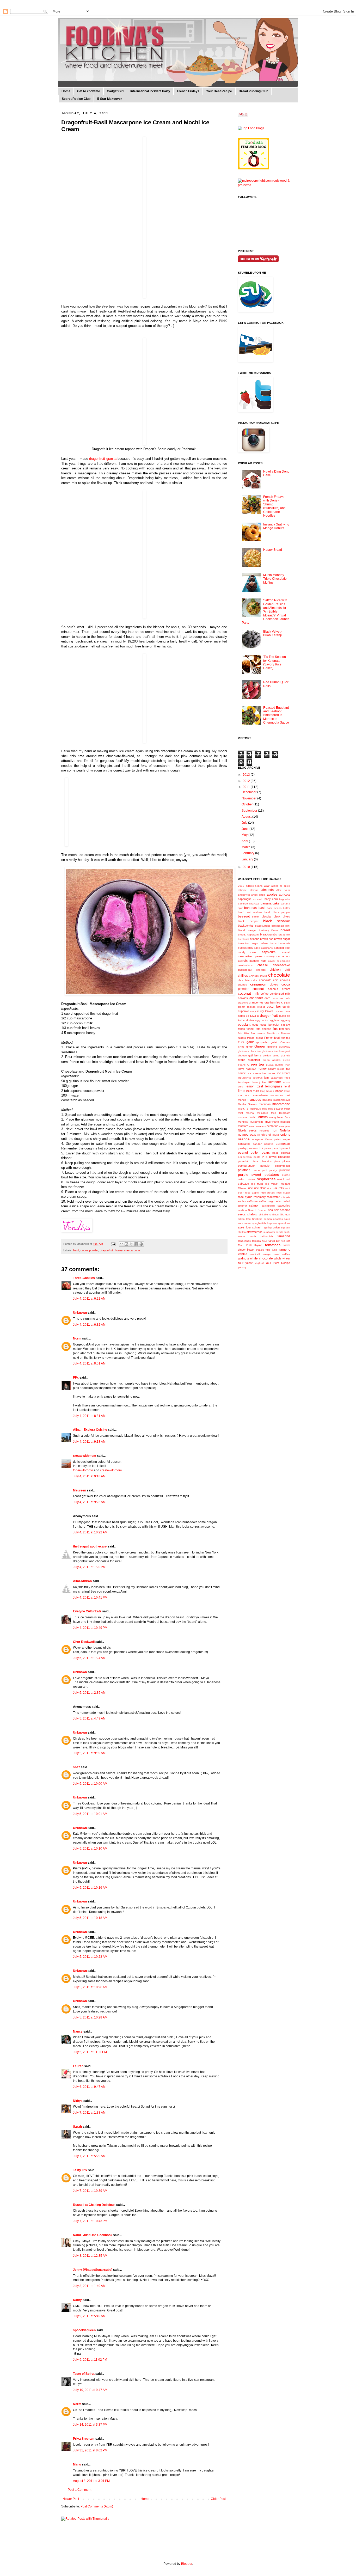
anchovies (244, 895)
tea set (286, 1241)
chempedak (245, 970)
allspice (242, 890)
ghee (249, 1047)
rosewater (273, 1197)
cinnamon (258, 984)
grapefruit (254, 1060)
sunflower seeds (273, 1232)
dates (241, 1016)
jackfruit (258, 1078)
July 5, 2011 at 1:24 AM (89, 1658)
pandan (257, 1144)
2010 (247, 867)
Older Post (218, 2499)
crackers (243, 1003)
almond (254, 890)
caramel (285, 952)
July (245, 823)
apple (262, 895)
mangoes (254, 1100)
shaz (76, 1767)
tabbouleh (267, 1236)
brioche (255, 939)
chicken (275, 970)
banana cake (270, 903)
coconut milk (248, 993)
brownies (243, 943)
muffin (252, 1117)
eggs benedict (270, 1025)
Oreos (269, 1139)
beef (241, 912)
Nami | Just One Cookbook (93, 2235)
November (249, 798)
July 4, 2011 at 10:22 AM (90, 1532)
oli (259, 1135)
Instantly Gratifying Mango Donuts (276, 526)
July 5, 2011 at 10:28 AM (90, 2017)
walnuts (243, 1258)
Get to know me (89, 91)
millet (287, 1109)
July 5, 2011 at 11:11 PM (90, 2052)
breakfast (244, 939)
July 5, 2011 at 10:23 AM (90, 1957)
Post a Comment (79, 2490)
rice (250, 1188)
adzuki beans (254, 886)
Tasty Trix (80, 2170)
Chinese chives (258, 976)
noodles (264, 1131)
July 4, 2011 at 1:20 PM (89, 1567)
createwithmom (85, 1456)
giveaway (284, 1047)
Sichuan (285, 1214)
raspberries (266, 1179)
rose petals (268, 1193)
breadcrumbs (269, 934)
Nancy (78, 2032)
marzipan (265, 1104)
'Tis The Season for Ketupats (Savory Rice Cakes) (275, 662)
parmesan (283, 1144)
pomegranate (246, 1166)
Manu (77, 2464)
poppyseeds (283, 1166)
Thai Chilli (245, 1245)
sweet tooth (247, 1236)
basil (76, 1250)
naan (252, 1126)
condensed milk (280, 994)
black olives (282, 916)
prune (256, 1170)
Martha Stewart (248, 1104)
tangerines (244, 1241)
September (250, 811)
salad (279, 1201)
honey (119, 1250)
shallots (252, 1214)
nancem (261, 1126)
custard (279, 1011)
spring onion (272, 1227)
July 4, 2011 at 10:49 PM (90, 1628)
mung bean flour (280, 1117)
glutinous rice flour (273, 1051)
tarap (272, 1241)
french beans (255, 1038)
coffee (265, 994)
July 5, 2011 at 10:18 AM (90, 1918)
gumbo (279, 1065)
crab (287, 998)
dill (248, 1016)
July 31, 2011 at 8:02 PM (90, 2450)
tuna (275, 1250)
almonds (268, 890)
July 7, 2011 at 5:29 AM (89, 2156)
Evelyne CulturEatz (87, 1611)
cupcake (243, 1011)
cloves (274, 984)
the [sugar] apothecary (90, 1546)
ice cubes (269, 1073)
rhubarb (285, 1184)
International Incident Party (150, 91)
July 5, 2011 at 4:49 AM (89, 1718)
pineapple (284, 1157)
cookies (243, 998)
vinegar (267, 1254)
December (249, 792)
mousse (243, 1117)
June (245, 829)
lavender (275, 1082)
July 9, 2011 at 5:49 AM (89, 2316)
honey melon (276, 1069)
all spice (285, 886)
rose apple (252, 1193)
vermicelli (255, 1254)
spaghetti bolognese (265, 1223)
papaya (269, 1144)
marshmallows (282, 1100)
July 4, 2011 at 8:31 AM (89, 1416)
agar (267, 886)
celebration (283, 961)
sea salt (273, 1210)
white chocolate (262, 1258)
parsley (242, 1148)
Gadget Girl (115, 91)
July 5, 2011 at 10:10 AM (90, 1849)
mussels (285, 1122)
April (245, 841)
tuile (268, 1250)
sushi (287, 1232)
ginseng (272, 1047)
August (247, 817)
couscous (278, 998)
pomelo (265, 1166)
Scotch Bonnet (257, 1210)
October (248, 804)
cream (286, 1002)
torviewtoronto (83, 1470)
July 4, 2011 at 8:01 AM (89, 1363)
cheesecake (281, 965)
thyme (258, 1245)
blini (288, 926)
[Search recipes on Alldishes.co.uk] (251, 128)
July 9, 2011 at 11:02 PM (90, 2360)
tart (278, 1241)
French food (272, 1038)
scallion (242, 1210)
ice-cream (284, 1073)
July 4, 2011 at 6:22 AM (89, 1299)
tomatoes (273, 1245)
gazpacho (262, 1042)
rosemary (260, 1197)
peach (277, 1148)
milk (264, 1109)
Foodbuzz (273, 1033)
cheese (263, 965)
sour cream (245, 1223)
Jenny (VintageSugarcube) (93, 2270)
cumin (286, 1007)
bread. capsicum (248, 935)
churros (242, 985)
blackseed (278, 926)
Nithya (78, 2101)
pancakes (244, 1144)
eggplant (244, 1025)
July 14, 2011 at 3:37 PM (90, 2425)
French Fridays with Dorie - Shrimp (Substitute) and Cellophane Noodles (274, 506)
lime (241, 1091)
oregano (257, 1139)
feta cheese (263, 1029)
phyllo (273, 1157)
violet (277, 1254)
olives (276, 1135)
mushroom (272, 1122)
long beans (267, 1091)
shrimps (274, 1214)
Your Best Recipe (219, 91)
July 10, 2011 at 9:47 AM (90, 2390)
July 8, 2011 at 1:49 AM (89, 2286)
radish (242, 1179)
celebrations (245, 965)
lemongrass (274, 1086)
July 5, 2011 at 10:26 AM (90, 1987)
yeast (249, 1263)
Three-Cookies (84, 1278)
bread (285, 930)
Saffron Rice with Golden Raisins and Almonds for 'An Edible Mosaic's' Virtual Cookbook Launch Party (266, 611)
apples (272, 894)
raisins (251, 1179)
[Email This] (121, 1244)
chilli (287, 970)
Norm (77, 1338)
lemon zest (254, 1086)
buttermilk (284, 943)
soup (287, 1219)
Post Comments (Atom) (97, 2506)
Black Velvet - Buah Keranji (273, 633)
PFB (265, 1157)
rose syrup (245, 1197)
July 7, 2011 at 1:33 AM (89, 2113)
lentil (287, 1086)
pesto (257, 1157)
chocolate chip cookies (275, 980)
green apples (272, 1060)
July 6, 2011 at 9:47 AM (89, 2087)
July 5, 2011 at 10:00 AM (90, 1784)
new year (285, 1126)
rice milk (272, 1188)
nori (275, 1130)
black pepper (248, 921)
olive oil (266, 1135)
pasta (268, 1148)
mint (240, 1113)
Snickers (257, 1219)
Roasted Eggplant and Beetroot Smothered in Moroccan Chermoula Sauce (276, 715)
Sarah (77, 2127)
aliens (275, 886)
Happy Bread (273, 550)
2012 (247, 781)
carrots (243, 961)
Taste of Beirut (84, 2374)
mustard (243, 1126)
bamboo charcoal (249, 904)
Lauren (78, 2066)
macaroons (276, 1095)
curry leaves (265, 1011)
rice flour (260, 1188)
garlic (250, 1042)
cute (287, 1011)
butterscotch (245, 948)
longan (279, 1091)
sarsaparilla (268, 1206)
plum (277, 1161)
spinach (257, 1227)
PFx (76, 1378)
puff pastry (270, 1170)
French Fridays (188, 91)
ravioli (281, 1179)
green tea (256, 1064)
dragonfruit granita (103, 459)
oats (253, 1135)
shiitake (263, 1214)
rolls (281, 1188)
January (248, 859)
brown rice (267, 939)
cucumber (274, 1007)
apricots (284, 895)
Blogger (187, 2564)
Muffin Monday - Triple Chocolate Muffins (275, 579)
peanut (286, 1148)
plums (286, 1161)
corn (267, 998)
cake (257, 948)
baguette (285, 899)
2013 (247, 775)
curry (253, 1011)
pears (266, 1153)
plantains (266, 1161)
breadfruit (284, 935)
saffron (263, 1201)
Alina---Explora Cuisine (90, 1430)
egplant (286, 1025)
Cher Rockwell (84, 1642)
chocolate (279, 975)
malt (287, 1095)
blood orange (247, 930)
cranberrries (272, 1002)
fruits (241, 1042)
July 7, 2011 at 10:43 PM (90, 2221)
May (245, 835)
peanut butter (248, 1153)
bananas (250, 908)
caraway (269, 956)
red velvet (272, 1184)
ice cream (254, 1073)
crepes (261, 1007)
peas (275, 1153)
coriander (256, 998)
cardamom (283, 956)
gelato (275, 1042)
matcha (243, 1109)
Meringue (255, 1109)
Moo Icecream (281, 1113)
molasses (263, 1113)
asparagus (245, 899)
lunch (248, 1095)
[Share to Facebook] (136, 1244)
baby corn (271, 899)
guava (270, 1065)
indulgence (245, 1078)
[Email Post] (113, 1244)
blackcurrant (262, 926)
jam (266, 1078)
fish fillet (243, 1033)
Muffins (263, 1117)
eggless (274, 1020)
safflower (252, 1201)
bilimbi (256, 917)
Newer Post (71, 2499)
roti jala (286, 1197)
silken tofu (244, 1219)
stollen (242, 1232)
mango (242, 1100)
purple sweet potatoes (258, 1174)
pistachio (244, 1161)
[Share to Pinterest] (141, 1244)
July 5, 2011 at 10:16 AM (90, 1888)
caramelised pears (250, 956)
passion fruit (255, 1148)
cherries (261, 970)
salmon (254, 1206)
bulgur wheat (259, 943)
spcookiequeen (84, 2330)
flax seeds (258, 1033)
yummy (242, 1267)
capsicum (269, 952)
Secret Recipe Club (76, 99)
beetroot (244, 916)
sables (242, 1201)
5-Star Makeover (110, 99)
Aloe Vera (283, 890)
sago (271, 1201)
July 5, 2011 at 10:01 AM (90, 1814)
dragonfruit (107, 1250)
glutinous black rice (249, 1051)
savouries (284, 1206)
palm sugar (282, 1139)
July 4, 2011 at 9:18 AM (89, 1476)
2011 (247, 787)
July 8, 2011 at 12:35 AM (90, 2256)
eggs (255, 1025)
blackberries (246, 926)
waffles (286, 1254)
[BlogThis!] (126, 1244)
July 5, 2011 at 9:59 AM (89, 1753)
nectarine (272, 1126)
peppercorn (245, 1157)
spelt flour (244, 1227)
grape (242, 1060)
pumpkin (285, 1170)
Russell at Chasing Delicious (94, 2205)
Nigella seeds (247, 1130)
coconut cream (279, 989)
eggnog (285, 1020)
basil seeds (274, 908)
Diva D (255, 1016)
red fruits (257, 1184)
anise (254, 895)
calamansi (267, 948)
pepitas (286, 1153)
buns (274, 943)
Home (66, 91)
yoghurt (259, 1263)
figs (275, 1029)
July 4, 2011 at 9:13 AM (89, 1442)
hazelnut (251, 1069)
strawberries (254, 1232)
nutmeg (243, 1135)
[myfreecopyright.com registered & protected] (264, 185)
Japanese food (281, 1078)
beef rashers (254, 912)
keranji (256, 1082)
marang (267, 1100)
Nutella (285, 1130)
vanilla (243, 1254)
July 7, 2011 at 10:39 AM (90, 2191)
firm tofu (285, 1029)
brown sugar (282, 939)
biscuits (266, 916)
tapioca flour (260, 1241)
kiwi (264, 1082)
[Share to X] (131, 1244)
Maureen (79, 1490)
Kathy (77, 2300)
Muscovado (257, 1122)
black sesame (277, 921)
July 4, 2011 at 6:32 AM (89, 1325)
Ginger (260, 1046)
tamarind (284, 1236)
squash (286, 1228)
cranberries (256, 1002)
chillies (243, 976)
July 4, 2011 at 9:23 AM (89, 1502)
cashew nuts (258, 961)
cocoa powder (89, 1250)
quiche (286, 1175)
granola (286, 1056)
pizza (255, 1161)
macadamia (260, 1095)
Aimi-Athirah (82, 1581)
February (248, 853)
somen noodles (273, 1219)
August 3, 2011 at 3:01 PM (91, 2481)
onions (285, 1135)
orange (244, 1139)
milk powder (275, 1109)
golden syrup (271, 1056)
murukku (243, 1122)
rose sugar (283, 1193)
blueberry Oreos (268, 930)
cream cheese (247, 1007)
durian (250, 1020)
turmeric (284, 1250)
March (246, 847)
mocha (250, 1113)
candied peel (282, 948)
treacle (260, 1250)
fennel (250, 1029)
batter (287, 908)
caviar (272, 961)
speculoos (284, 1223)
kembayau (244, 1082)
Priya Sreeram (84, 2439)
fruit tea (285, 1038)
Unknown (80, 1313)
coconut (258, 989)
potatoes (244, 1170)
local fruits (253, 1091)
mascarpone (132, 1250)
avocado (258, 899)
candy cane (247, 952)
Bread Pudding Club (253, 91)
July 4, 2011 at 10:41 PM (90, 1598)
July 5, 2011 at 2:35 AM (89, 1693)
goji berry (255, 1055)
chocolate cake (248, 980)
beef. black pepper (277, 912)
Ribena (242, 1188)
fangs (241, 1029)
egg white (262, 1020)
